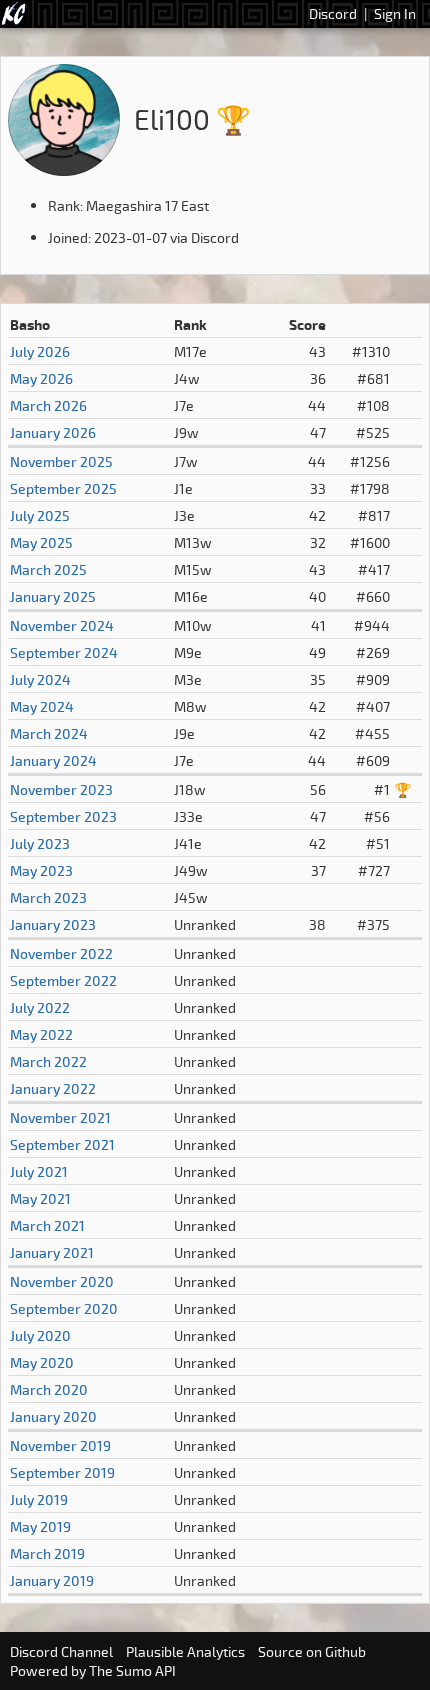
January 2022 (53, 1088)
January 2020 (53, 1416)
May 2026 (41, 378)
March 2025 (48, 569)
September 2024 (64, 652)
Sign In (395, 13)
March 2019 (47, 1553)
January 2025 (53, 596)
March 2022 (48, 1061)
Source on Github (312, 1651)
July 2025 (40, 515)
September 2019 (62, 1472)
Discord (333, 13)
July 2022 (40, 1007)
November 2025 (61, 461)
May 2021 (40, 1198)
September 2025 (63, 488)
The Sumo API (132, 1670)
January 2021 (52, 1252)
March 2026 (48, 405)
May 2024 (42, 706)
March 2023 (48, 897)
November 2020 (62, 1281)
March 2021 (47, 1225)
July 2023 (40, 843)
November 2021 (60, 1117)
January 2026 (53, 432)
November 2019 (60, 1445)
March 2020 (49, 1389)
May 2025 (41, 542)
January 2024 (53, 760)
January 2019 (52, 1580)
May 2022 (41, 1034)
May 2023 (41, 870)
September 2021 (62, 1144)
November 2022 (61, 953)
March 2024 (49, 733)
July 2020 (40, 1335)
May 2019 (40, 1526)
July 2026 (40, 351)
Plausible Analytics (185, 1651)
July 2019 (39, 1499)
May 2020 (42, 1362)
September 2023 (63, 816)
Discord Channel (61, 1651)
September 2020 (64, 1308)
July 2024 (40, 679)
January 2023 (53, 924)
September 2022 (63, 980)
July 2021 (39, 1171)
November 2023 (61, 789)
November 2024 (62, 625)
